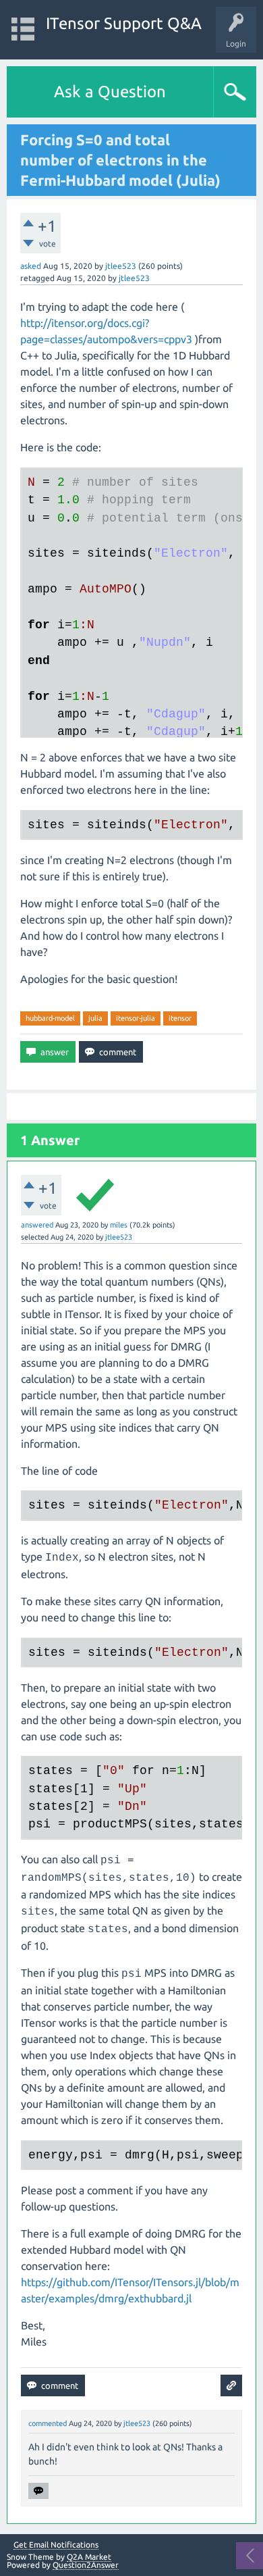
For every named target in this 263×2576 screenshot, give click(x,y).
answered (37, 1225)
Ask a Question (110, 92)
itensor (180, 1018)
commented (48, 2423)
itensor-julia (136, 1018)
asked (31, 266)
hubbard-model (50, 1018)
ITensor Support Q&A (124, 23)
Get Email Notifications (56, 2545)
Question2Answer (86, 2565)
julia (95, 1018)
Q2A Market (89, 2557)
